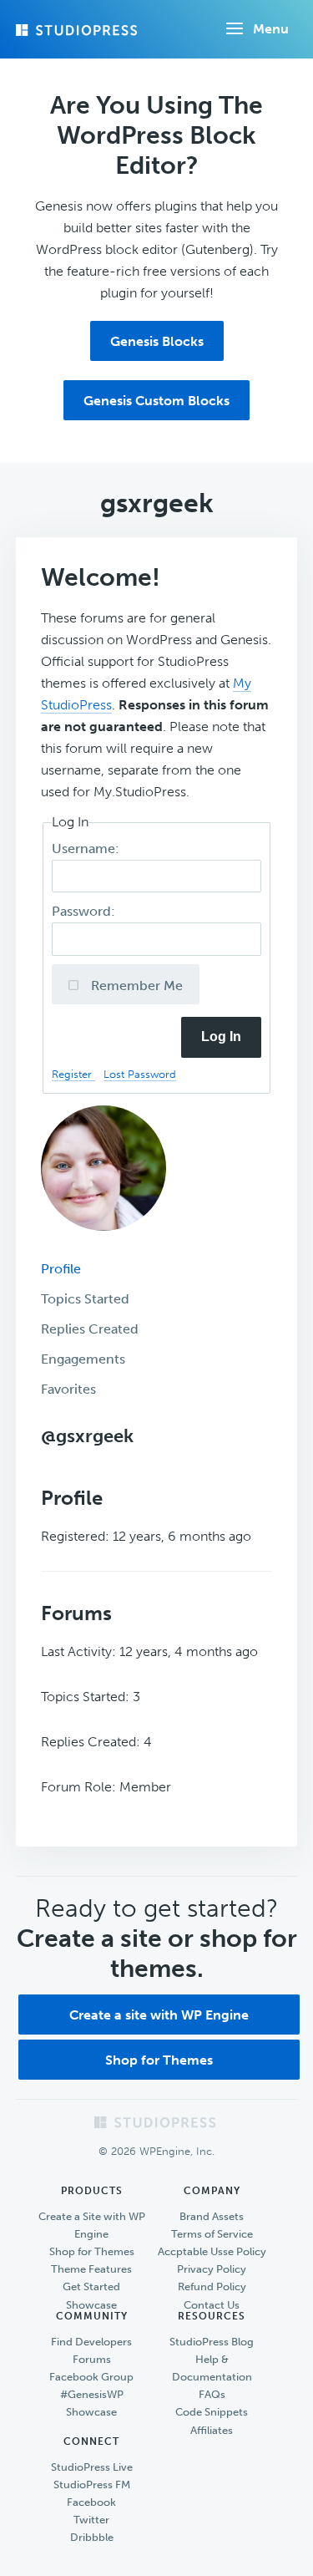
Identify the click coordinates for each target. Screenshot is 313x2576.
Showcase (91, 2305)
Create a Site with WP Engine (92, 2225)
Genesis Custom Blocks (156, 401)
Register (73, 1074)
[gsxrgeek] (103, 1243)
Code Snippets (212, 2412)
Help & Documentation (212, 2368)
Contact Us (212, 2305)
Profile (61, 1269)
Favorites (68, 1389)
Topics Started (85, 1299)
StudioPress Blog (212, 2342)
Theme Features (91, 2269)
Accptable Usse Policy (212, 2251)
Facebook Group (91, 2377)
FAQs (212, 2394)
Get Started (91, 2286)
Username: (87, 849)
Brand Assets (212, 2216)
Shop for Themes (159, 2060)
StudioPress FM (92, 2485)
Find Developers (91, 2342)
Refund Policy (212, 2286)
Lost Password (140, 1074)
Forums (92, 2359)
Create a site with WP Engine (159, 2015)
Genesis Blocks (157, 341)
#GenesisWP (92, 2394)
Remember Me (135, 986)
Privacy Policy (212, 2269)
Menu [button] (271, 29)
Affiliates (212, 2430)
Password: (85, 911)
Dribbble (92, 2537)
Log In (221, 1036)
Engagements (83, 1359)
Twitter (91, 2520)
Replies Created (90, 1329)
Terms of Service (212, 2234)
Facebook (91, 2502)
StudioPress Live (92, 2467)
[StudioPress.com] (78, 30)
